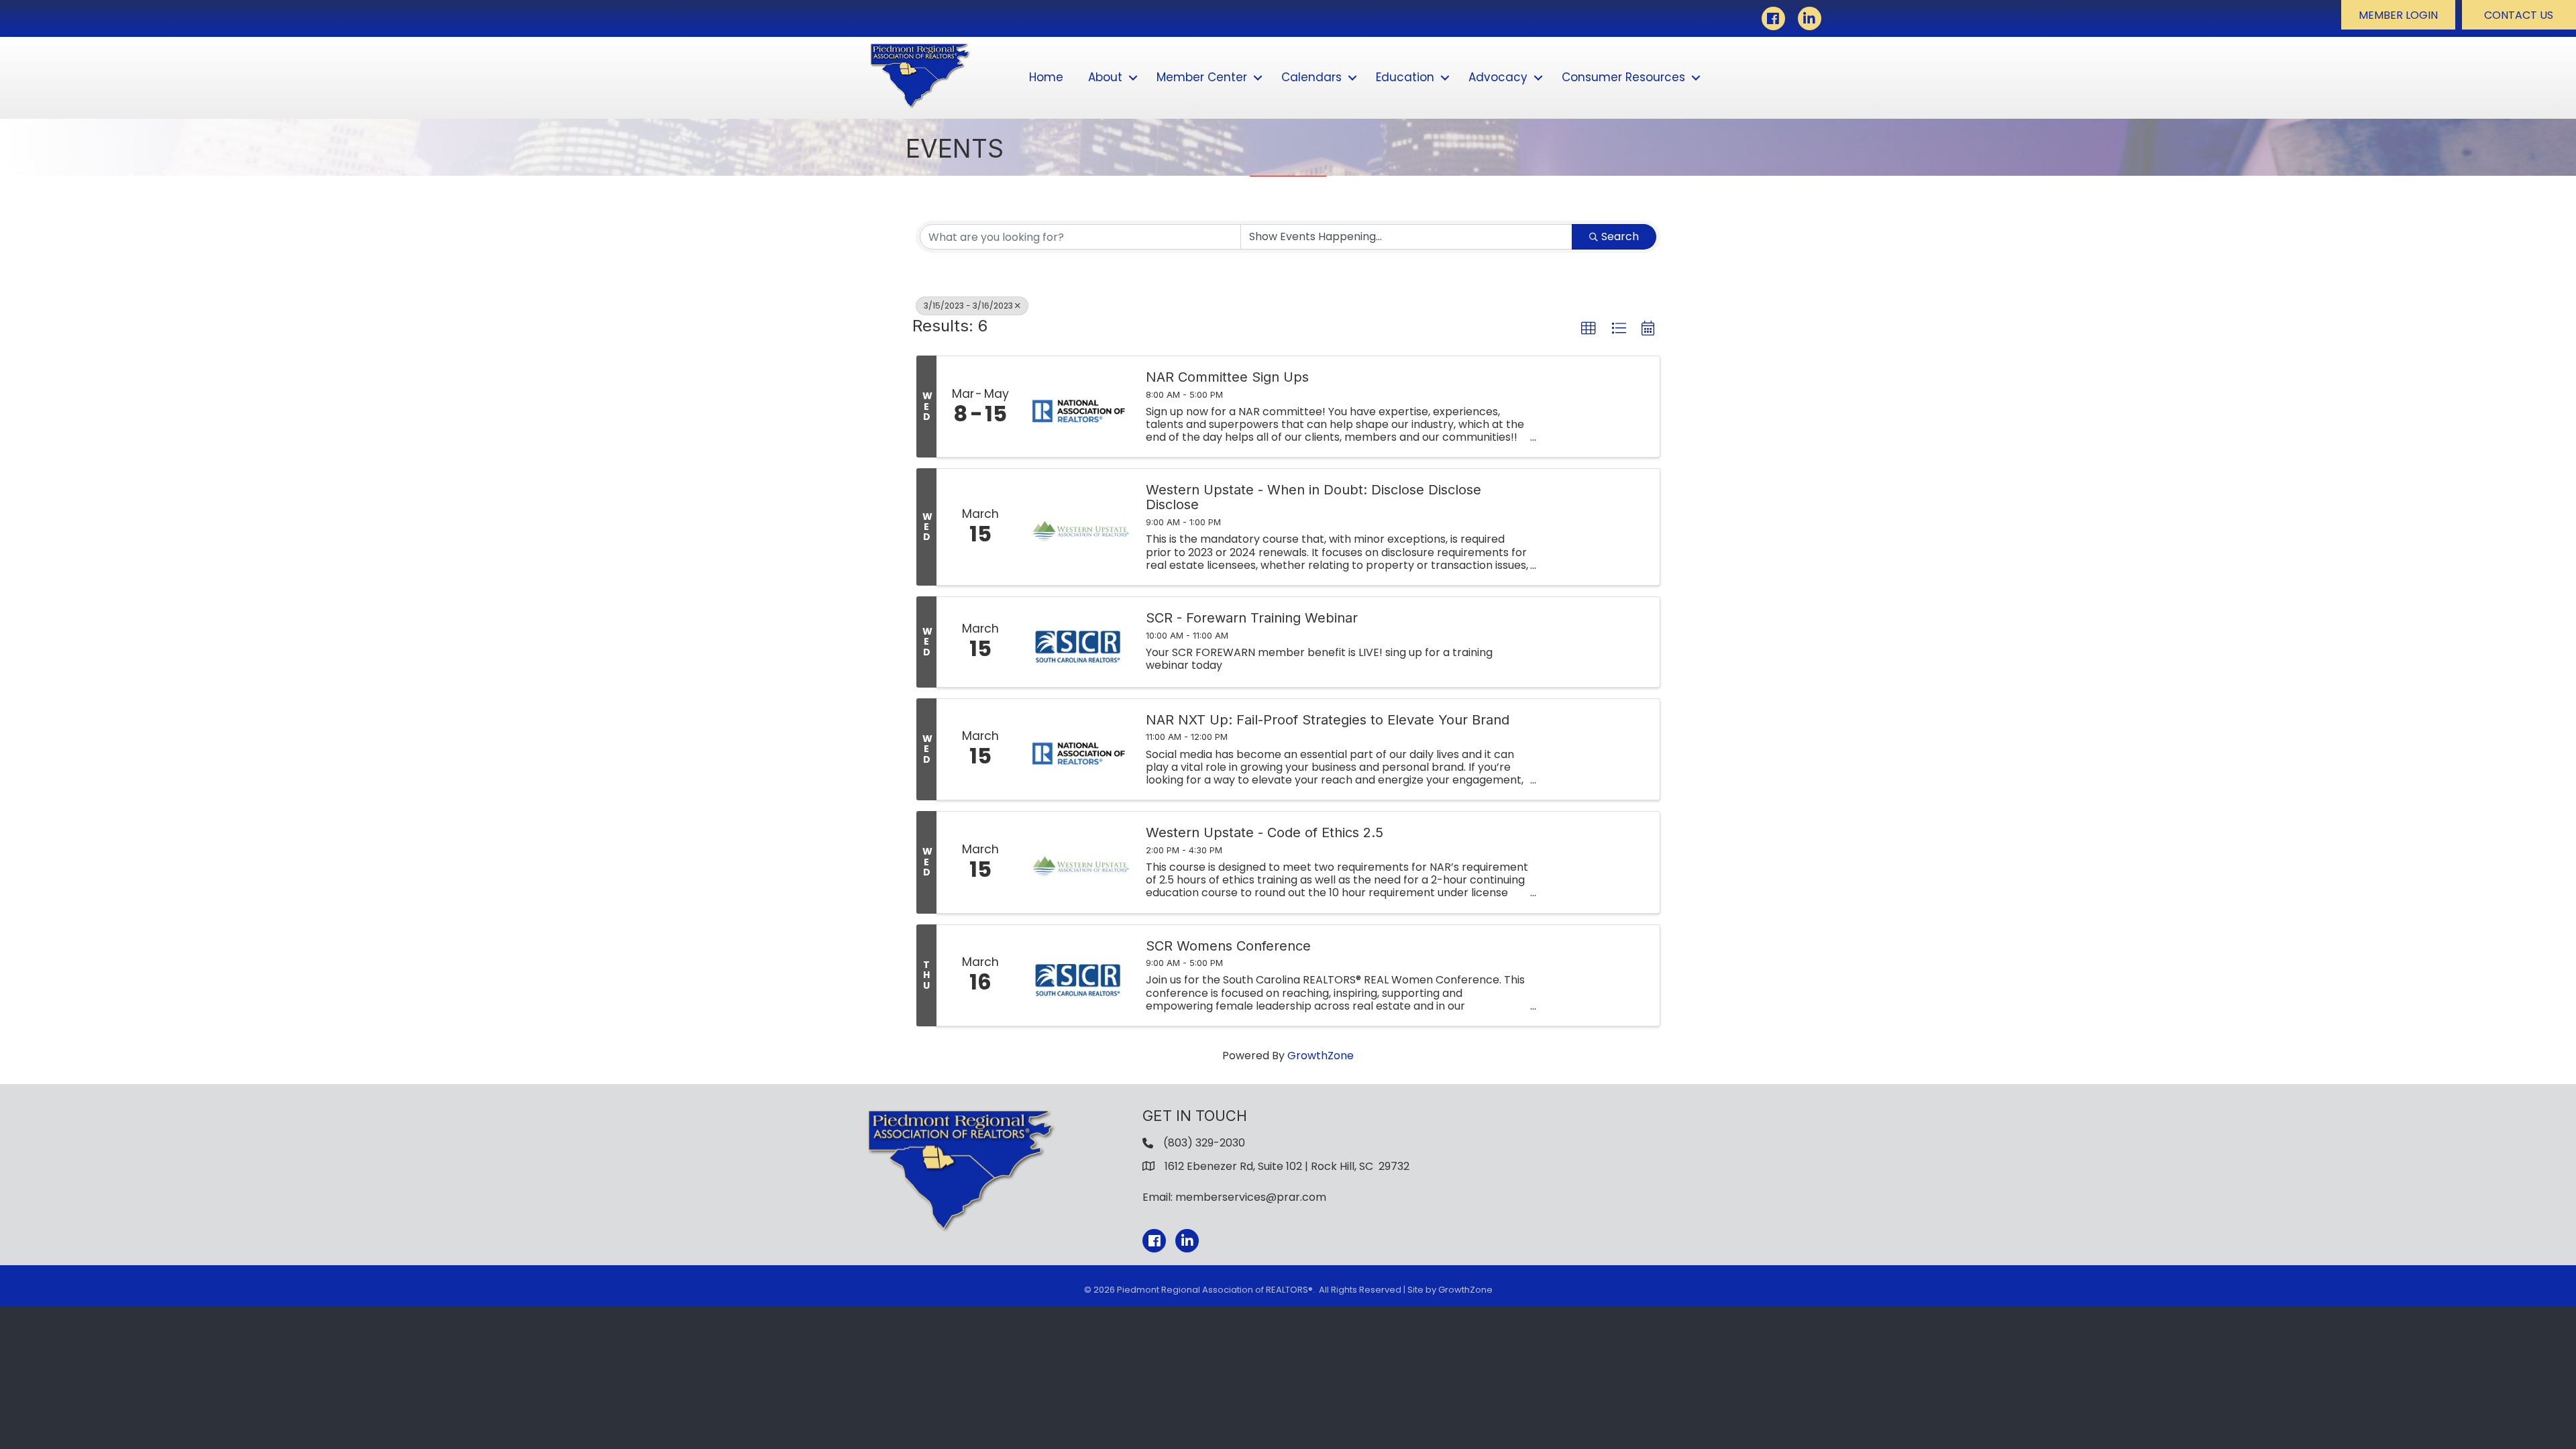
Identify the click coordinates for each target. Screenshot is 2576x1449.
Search (1620, 236)
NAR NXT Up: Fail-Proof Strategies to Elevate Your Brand (1328, 720)
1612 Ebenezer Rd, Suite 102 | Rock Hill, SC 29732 (1287, 1166)
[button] (2398, 15)
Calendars (1311, 77)
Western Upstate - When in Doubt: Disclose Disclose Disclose (1313, 497)
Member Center (1202, 77)
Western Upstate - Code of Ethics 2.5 (1265, 833)
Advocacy (1498, 77)
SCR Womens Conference (1228, 946)
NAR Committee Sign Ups (1227, 377)
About (1105, 77)
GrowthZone (1321, 1056)
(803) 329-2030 (1204, 1143)
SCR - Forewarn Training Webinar (1252, 618)
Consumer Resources (1623, 77)
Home (1046, 77)
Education (1405, 77)
